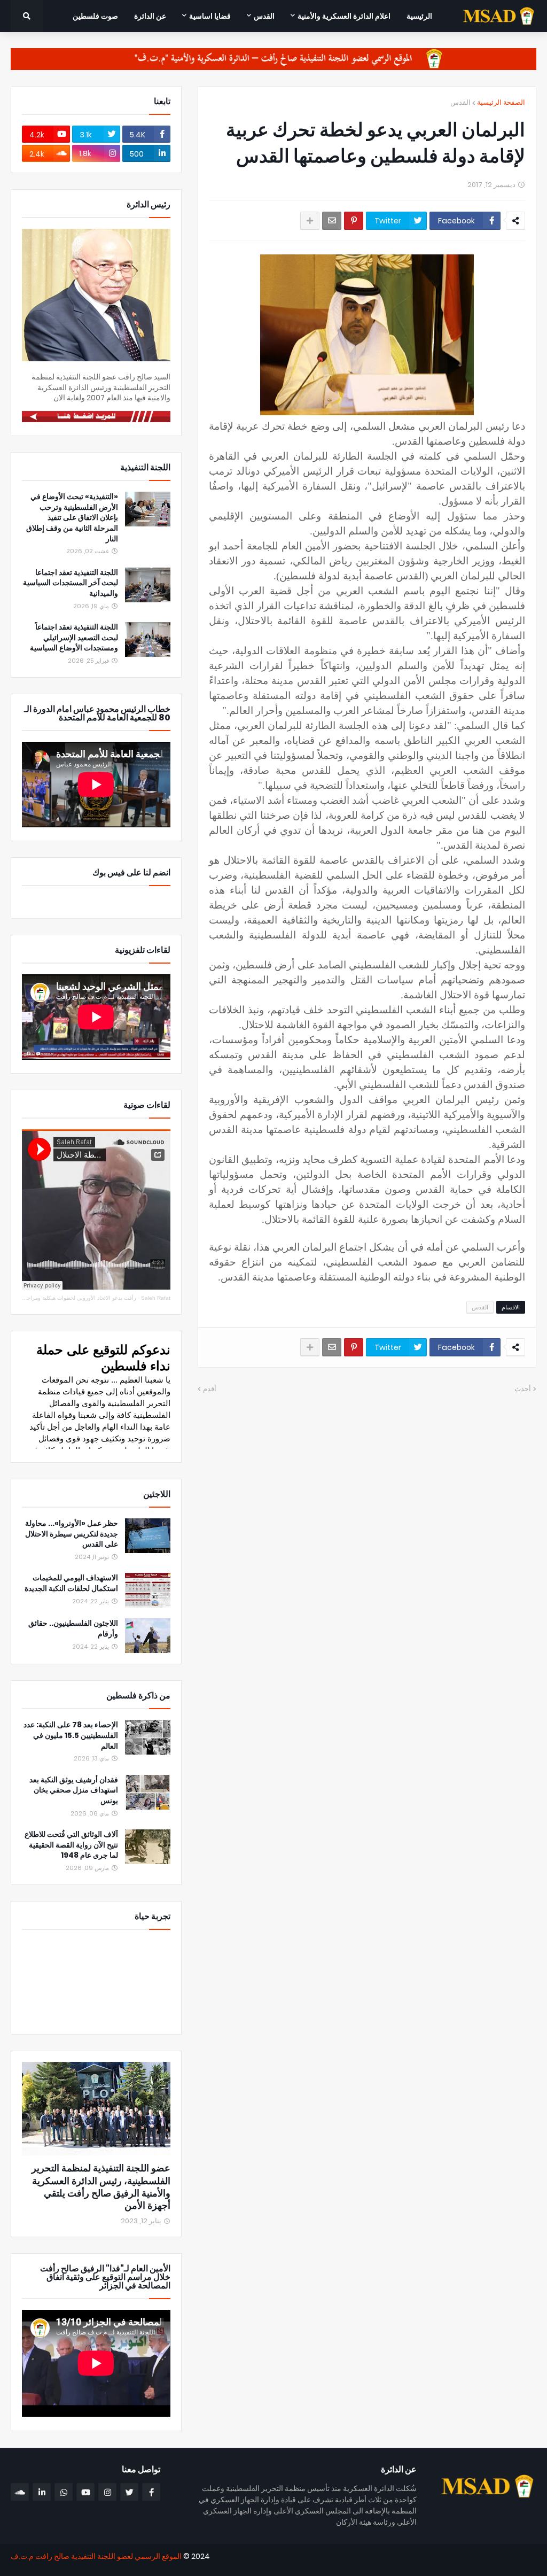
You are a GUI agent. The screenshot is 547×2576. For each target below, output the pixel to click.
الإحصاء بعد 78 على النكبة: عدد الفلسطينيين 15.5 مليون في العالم (71, 1735)
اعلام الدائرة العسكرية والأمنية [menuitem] (344, 16)
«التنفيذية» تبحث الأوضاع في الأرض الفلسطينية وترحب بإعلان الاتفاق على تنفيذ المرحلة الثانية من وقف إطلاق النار (72, 518)
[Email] (332, 221)
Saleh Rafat (156, 1298)
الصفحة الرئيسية (501, 102)
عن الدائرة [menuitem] (150, 16)
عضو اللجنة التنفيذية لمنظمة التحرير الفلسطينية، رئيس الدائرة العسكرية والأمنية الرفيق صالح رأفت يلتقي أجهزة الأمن (101, 2187)
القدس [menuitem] (264, 16)
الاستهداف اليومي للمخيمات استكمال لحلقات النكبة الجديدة (71, 1583)
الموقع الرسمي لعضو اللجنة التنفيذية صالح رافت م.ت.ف (96, 2556)
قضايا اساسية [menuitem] (210, 16)
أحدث (523, 1389)
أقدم (210, 1389)
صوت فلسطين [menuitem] (95, 16)
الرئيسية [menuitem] (419, 16)
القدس (460, 102)
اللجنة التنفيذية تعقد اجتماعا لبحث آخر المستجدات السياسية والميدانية (71, 583)
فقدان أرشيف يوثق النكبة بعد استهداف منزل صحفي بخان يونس (74, 1790)
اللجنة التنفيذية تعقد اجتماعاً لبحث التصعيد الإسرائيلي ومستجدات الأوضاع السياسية (74, 638)
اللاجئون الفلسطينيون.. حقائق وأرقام (73, 1629)
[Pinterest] (354, 221)
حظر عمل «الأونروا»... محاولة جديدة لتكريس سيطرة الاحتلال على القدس (72, 1534)
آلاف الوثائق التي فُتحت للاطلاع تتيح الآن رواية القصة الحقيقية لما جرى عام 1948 (71, 1845)
